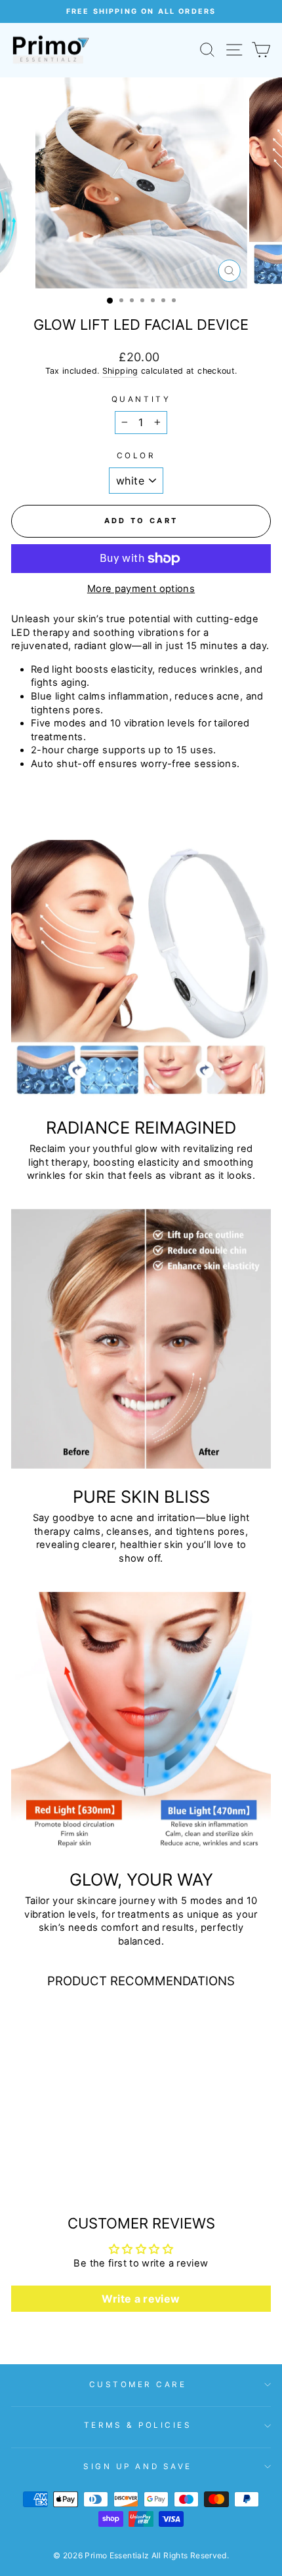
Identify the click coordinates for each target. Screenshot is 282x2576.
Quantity (141, 399)
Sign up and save (138, 2467)
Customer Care (138, 2385)
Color (136, 456)
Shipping (120, 371)
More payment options (141, 589)
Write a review (141, 2299)
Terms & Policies (138, 2425)
